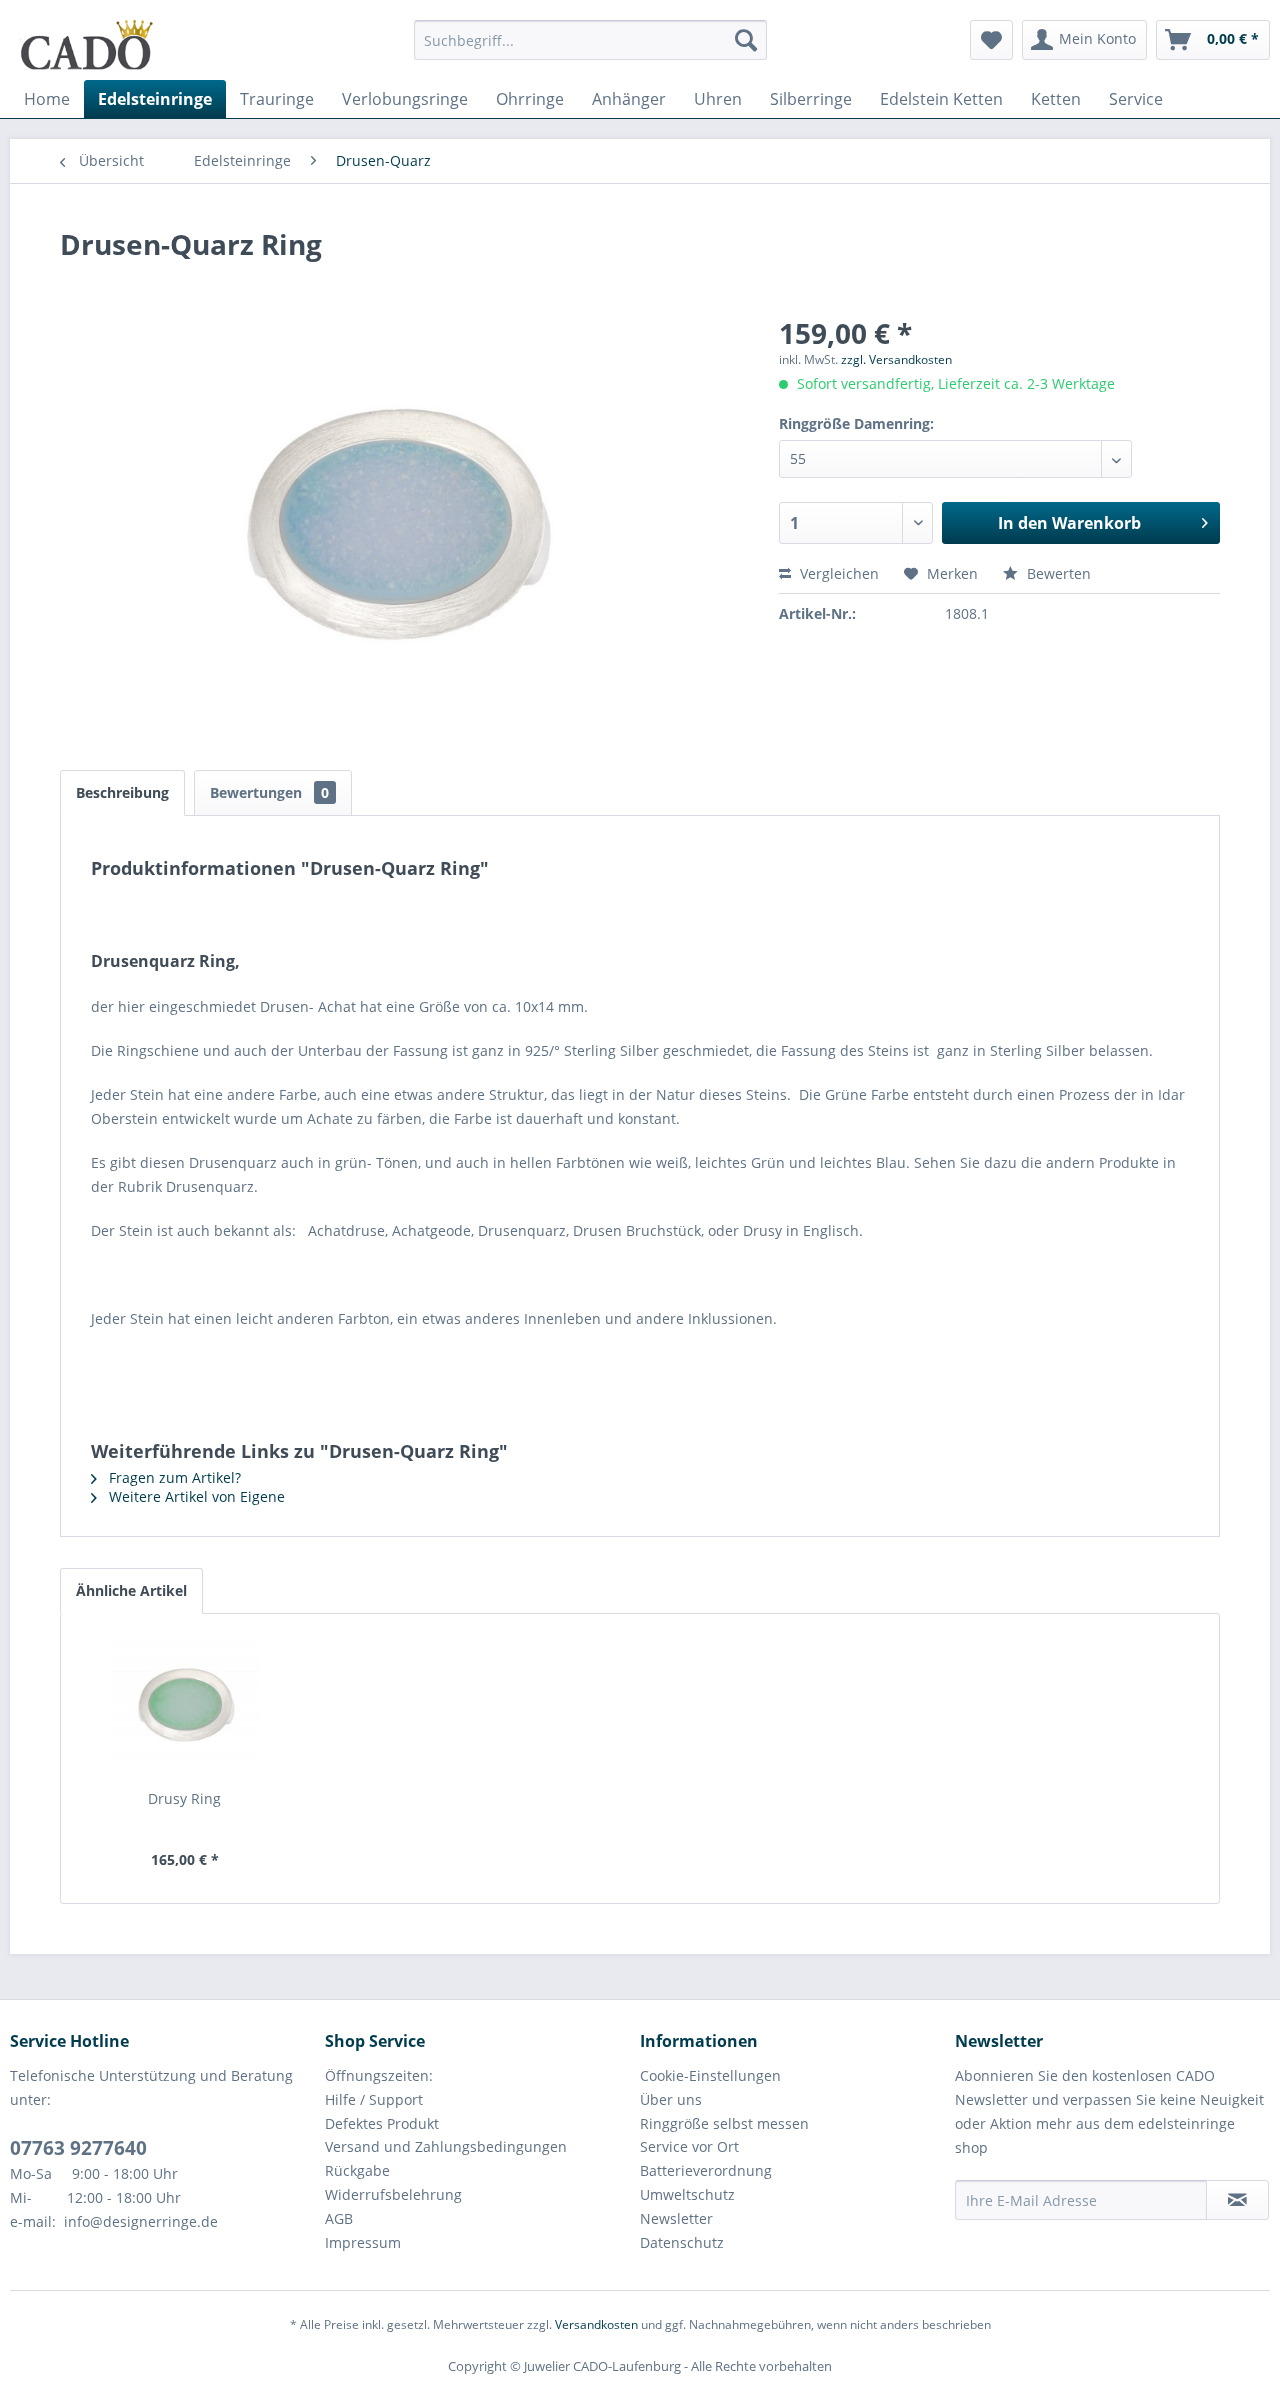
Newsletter (676, 2218)
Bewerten (1057, 573)
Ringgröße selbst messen (724, 2123)
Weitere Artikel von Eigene (195, 1496)
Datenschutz (682, 2242)
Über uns (671, 2099)
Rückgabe (357, 2170)
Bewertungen (269, 792)
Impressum (363, 2242)
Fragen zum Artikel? (173, 1477)
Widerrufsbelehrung (393, 2194)
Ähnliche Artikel (131, 1590)
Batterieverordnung (706, 2170)
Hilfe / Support (374, 2099)
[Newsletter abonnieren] (1237, 2200)
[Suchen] (746, 40)
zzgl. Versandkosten (896, 359)
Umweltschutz (687, 2194)
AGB (339, 2218)
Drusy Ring (184, 1798)
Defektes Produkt (382, 2123)
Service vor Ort (689, 2146)
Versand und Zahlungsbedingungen (446, 2146)
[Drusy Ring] (185, 1709)
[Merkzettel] (991, 40)
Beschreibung (122, 792)
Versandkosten (596, 2324)
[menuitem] (590, 49)
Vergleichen (837, 573)
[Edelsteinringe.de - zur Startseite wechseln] (87, 45)
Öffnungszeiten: (379, 2075)
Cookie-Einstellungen (710, 2075)
